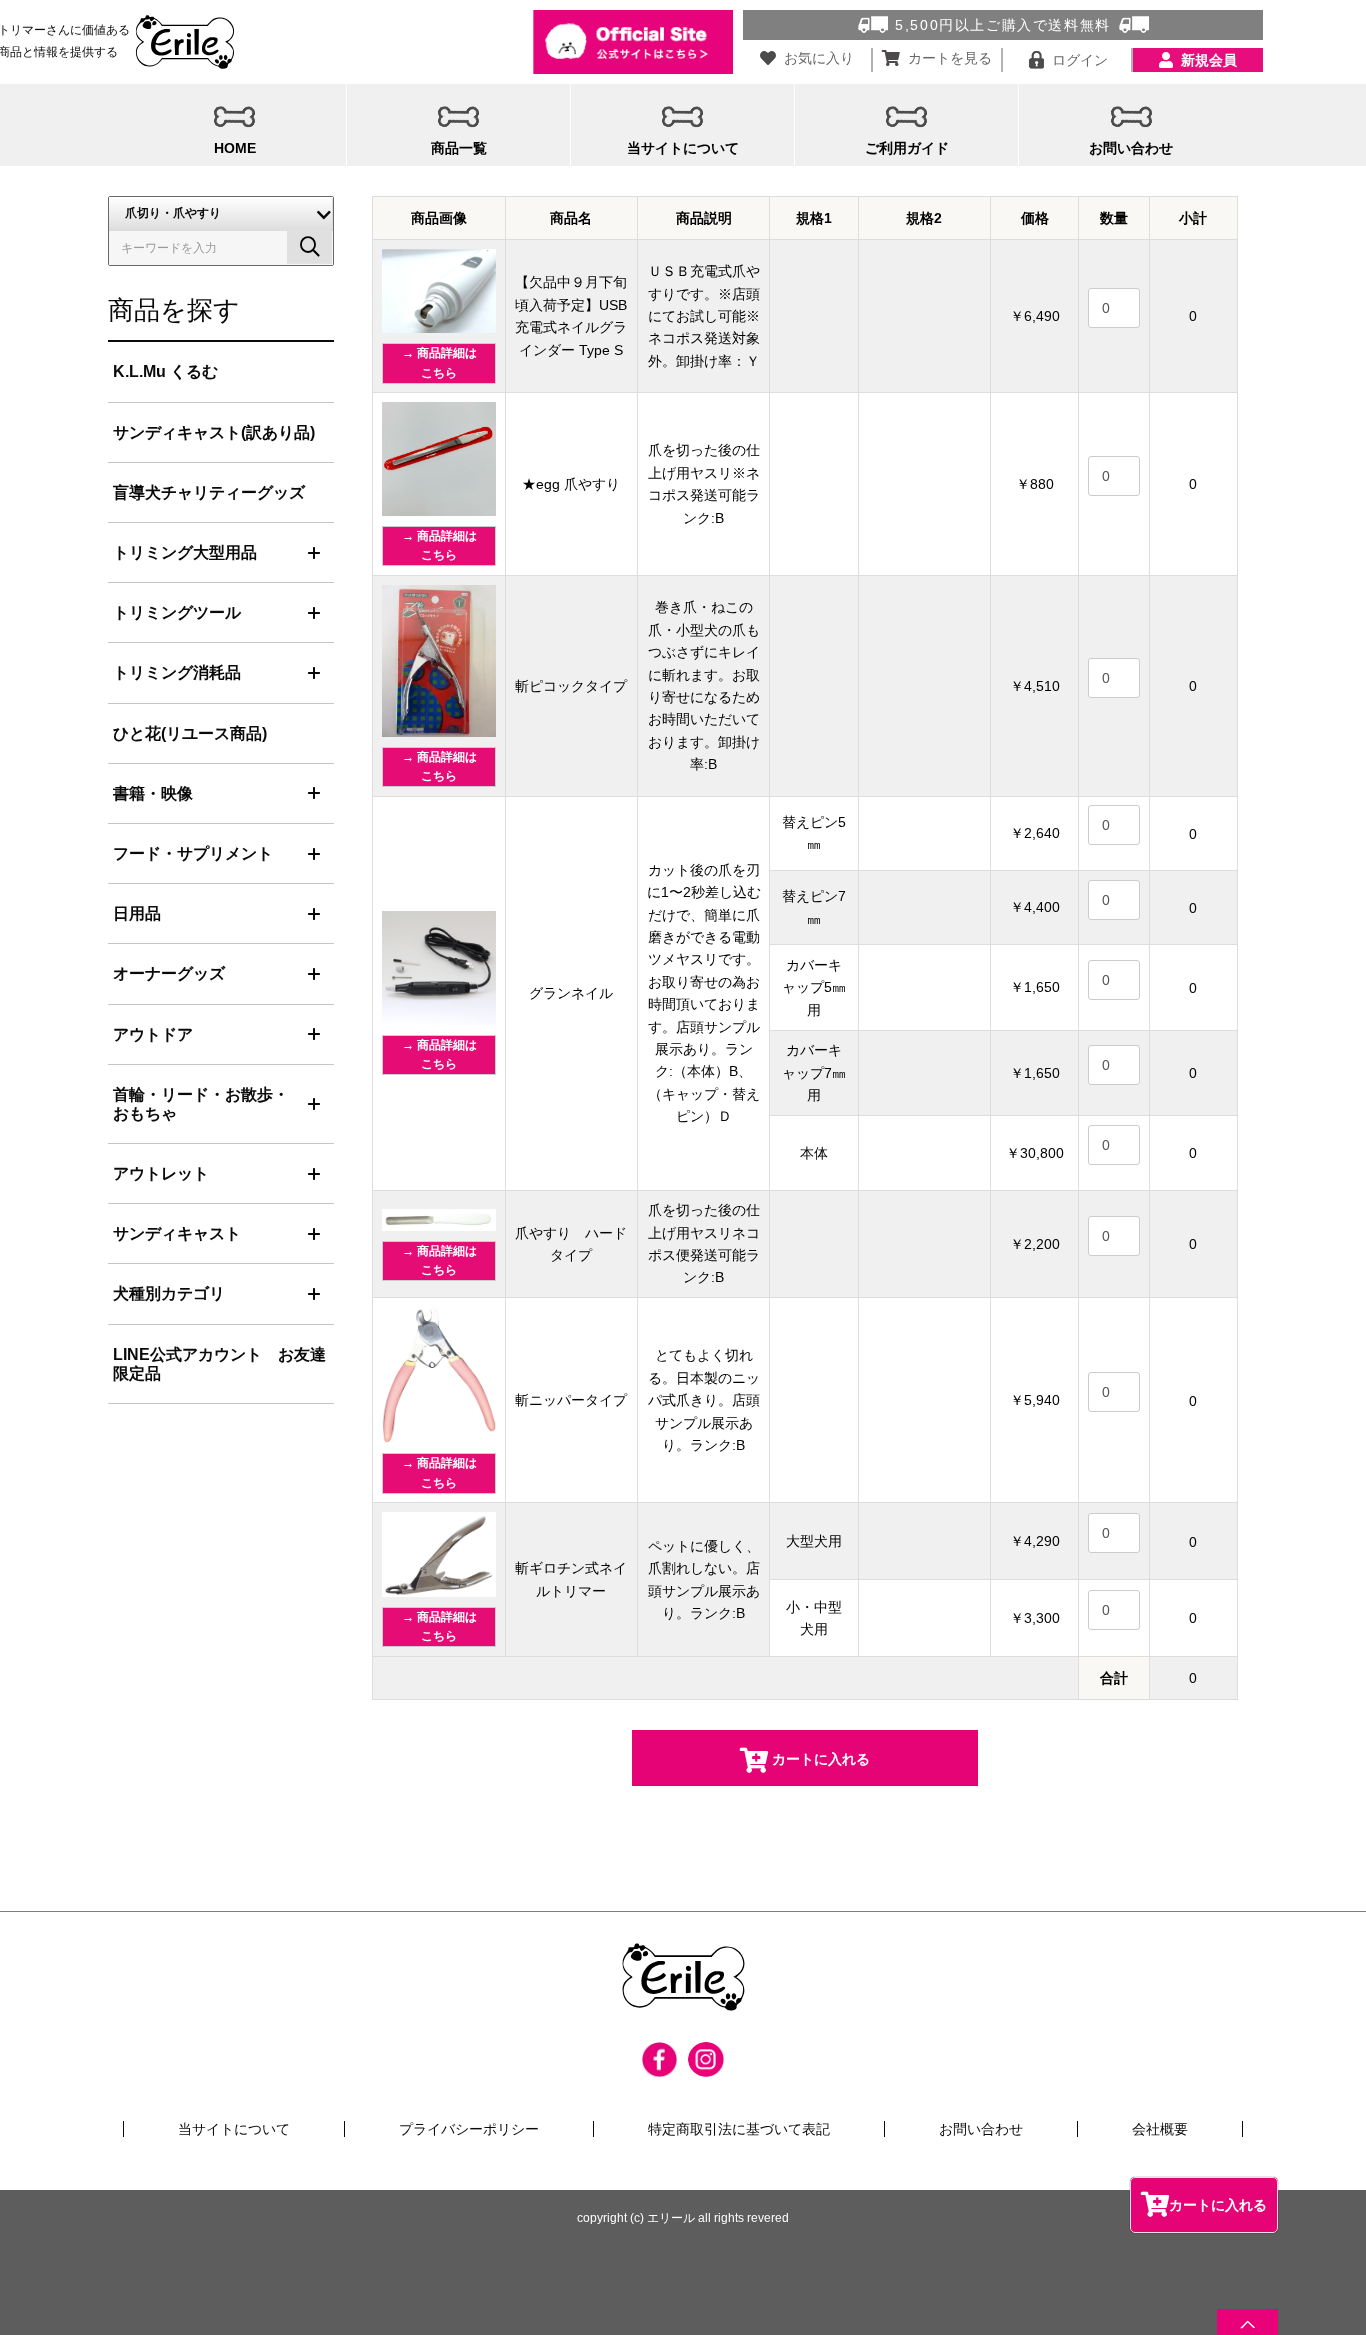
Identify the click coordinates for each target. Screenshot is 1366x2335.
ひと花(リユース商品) (190, 733)
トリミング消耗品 (177, 672)
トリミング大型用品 (185, 552)
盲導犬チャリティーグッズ (209, 492)
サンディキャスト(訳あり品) (214, 432)
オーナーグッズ (169, 973)
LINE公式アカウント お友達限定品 (219, 1364)
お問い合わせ (981, 2129)
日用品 (137, 913)
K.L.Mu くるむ (165, 371)
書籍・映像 (153, 793)
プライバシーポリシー (469, 2129)
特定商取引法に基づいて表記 (739, 2129)
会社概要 (1160, 2129)
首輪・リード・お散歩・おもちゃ (201, 1104)
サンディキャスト (177, 1233)
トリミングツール (177, 612)
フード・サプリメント (193, 853)
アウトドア (153, 1034)
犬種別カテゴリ (169, 1293)
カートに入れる (1218, 2205)
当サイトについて (234, 2129)
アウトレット (161, 1173)
